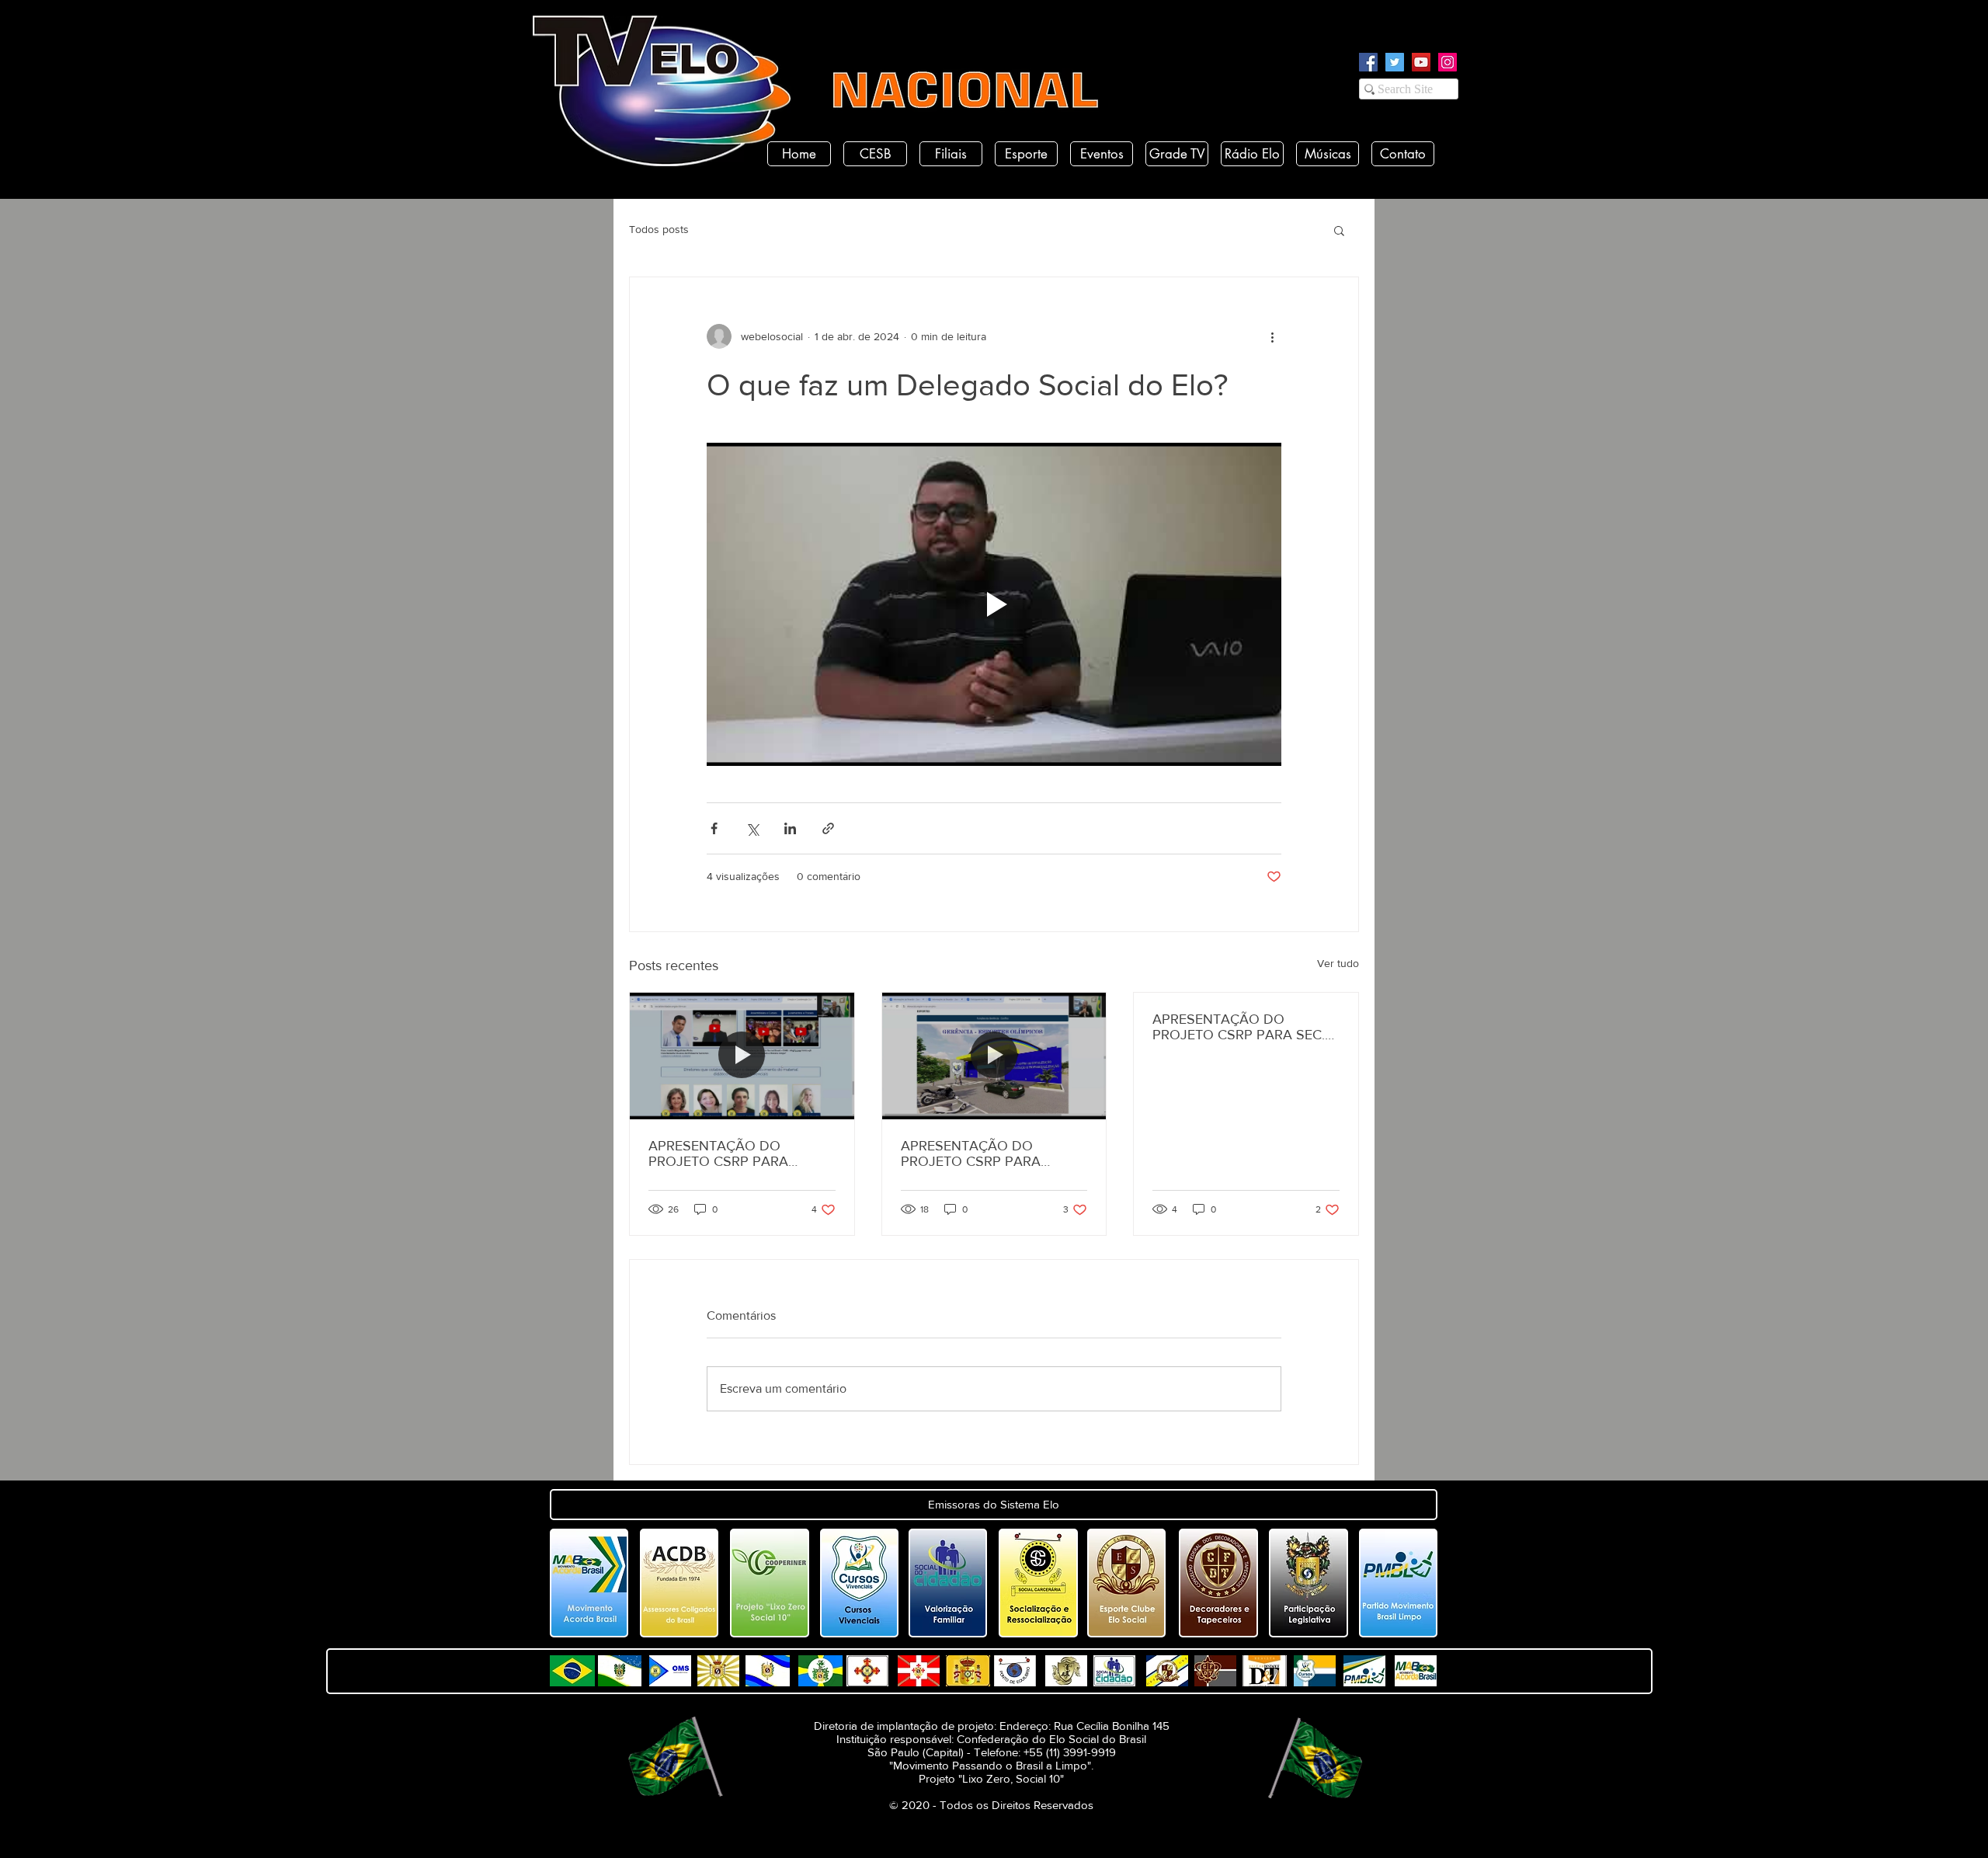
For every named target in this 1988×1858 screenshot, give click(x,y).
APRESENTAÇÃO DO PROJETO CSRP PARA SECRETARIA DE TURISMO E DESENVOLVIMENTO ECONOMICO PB (990, 1153)
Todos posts (659, 229)
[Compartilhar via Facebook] (714, 828)
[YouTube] (1421, 62)
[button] (1339, 230)
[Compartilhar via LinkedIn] (790, 828)
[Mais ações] (1272, 336)
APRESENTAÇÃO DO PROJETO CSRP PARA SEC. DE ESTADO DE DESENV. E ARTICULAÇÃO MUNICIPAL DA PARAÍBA (1239, 1027)
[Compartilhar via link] (828, 828)
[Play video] (994, 604)
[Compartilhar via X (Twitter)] (752, 828)
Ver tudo (1338, 963)
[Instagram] (1448, 62)
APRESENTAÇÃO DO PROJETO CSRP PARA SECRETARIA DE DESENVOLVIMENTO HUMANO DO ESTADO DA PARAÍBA (733, 1153)
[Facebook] (1368, 62)
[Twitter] (1395, 62)
